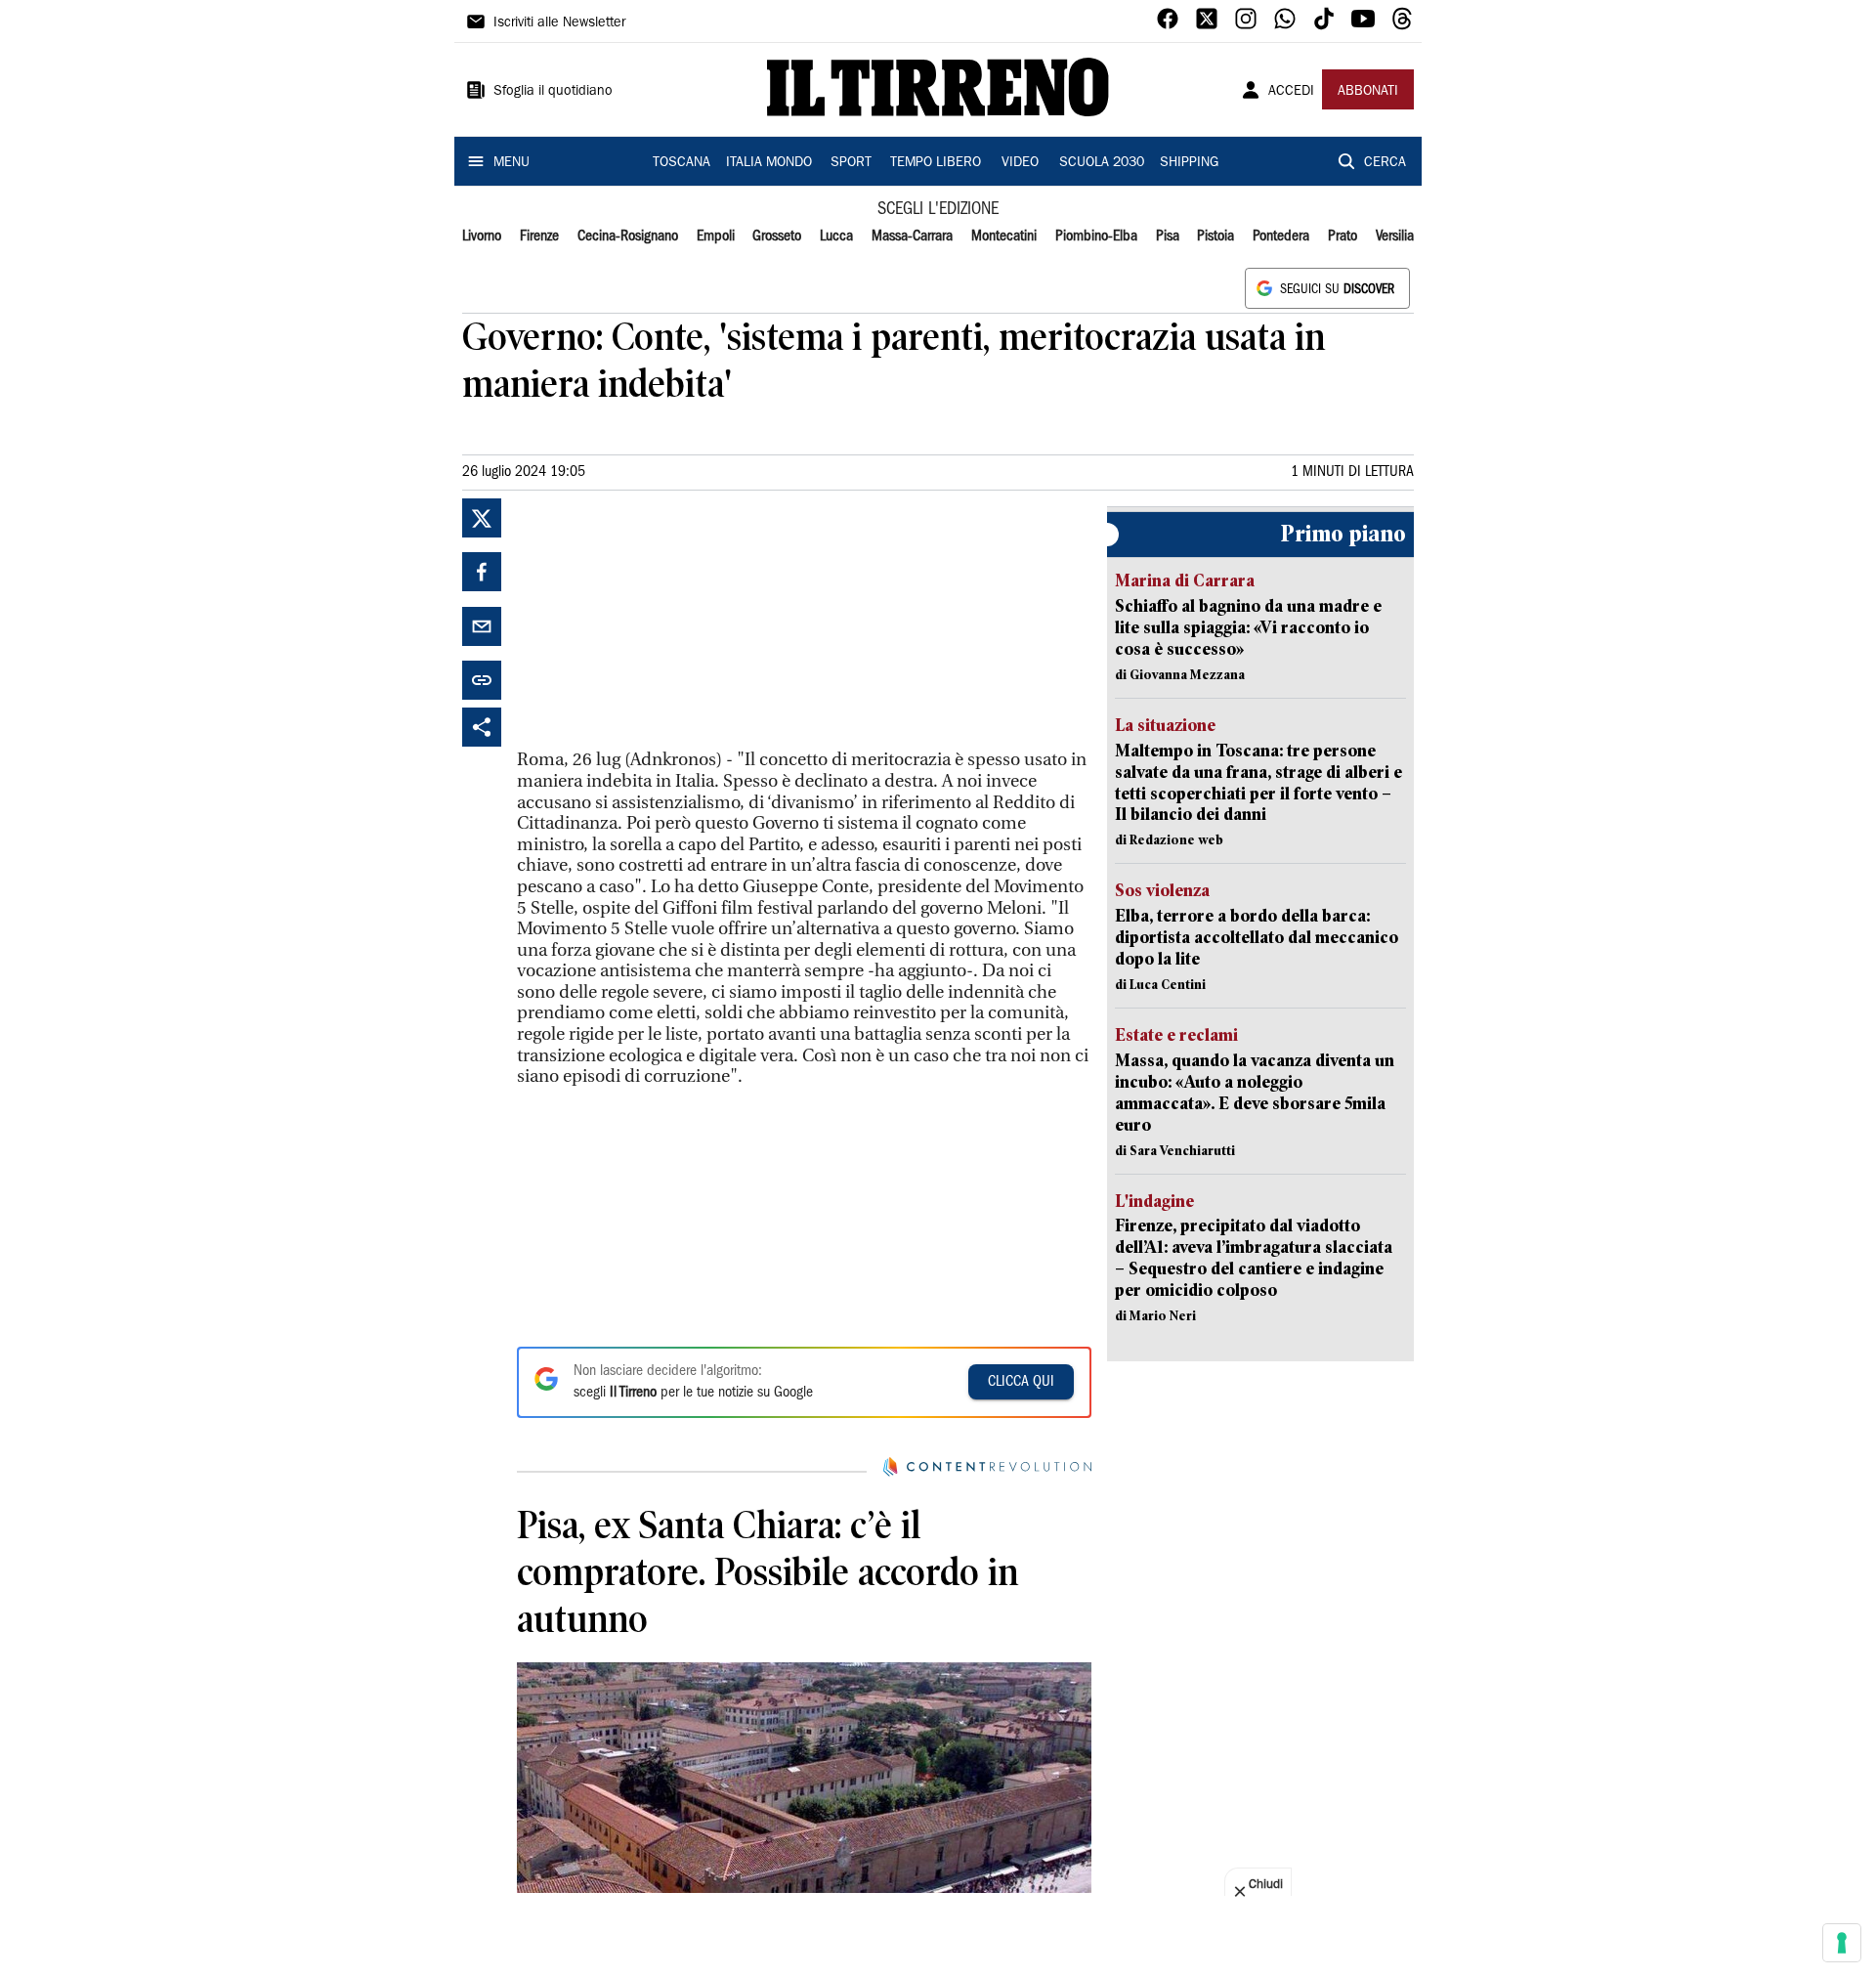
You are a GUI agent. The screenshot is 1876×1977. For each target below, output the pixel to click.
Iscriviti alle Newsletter (559, 23)
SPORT (851, 163)
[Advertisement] (663, 621)
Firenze (539, 236)
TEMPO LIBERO (936, 163)
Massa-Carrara (912, 236)
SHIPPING (1189, 163)
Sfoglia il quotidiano (553, 92)
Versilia (1395, 236)
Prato (1343, 236)
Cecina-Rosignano (628, 236)
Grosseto (777, 236)
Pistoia (1215, 236)
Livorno (482, 236)
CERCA (1385, 163)
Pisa (1168, 236)
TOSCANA (682, 163)
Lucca (836, 236)
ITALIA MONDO (769, 163)
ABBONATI (1368, 92)
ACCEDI (1291, 92)
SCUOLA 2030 (1102, 163)
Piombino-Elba (1096, 236)
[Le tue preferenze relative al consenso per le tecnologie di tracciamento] (1842, 1943)
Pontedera (1281, 236)
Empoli (716, 236)
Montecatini (1004, 236)
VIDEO (1020, 163)
